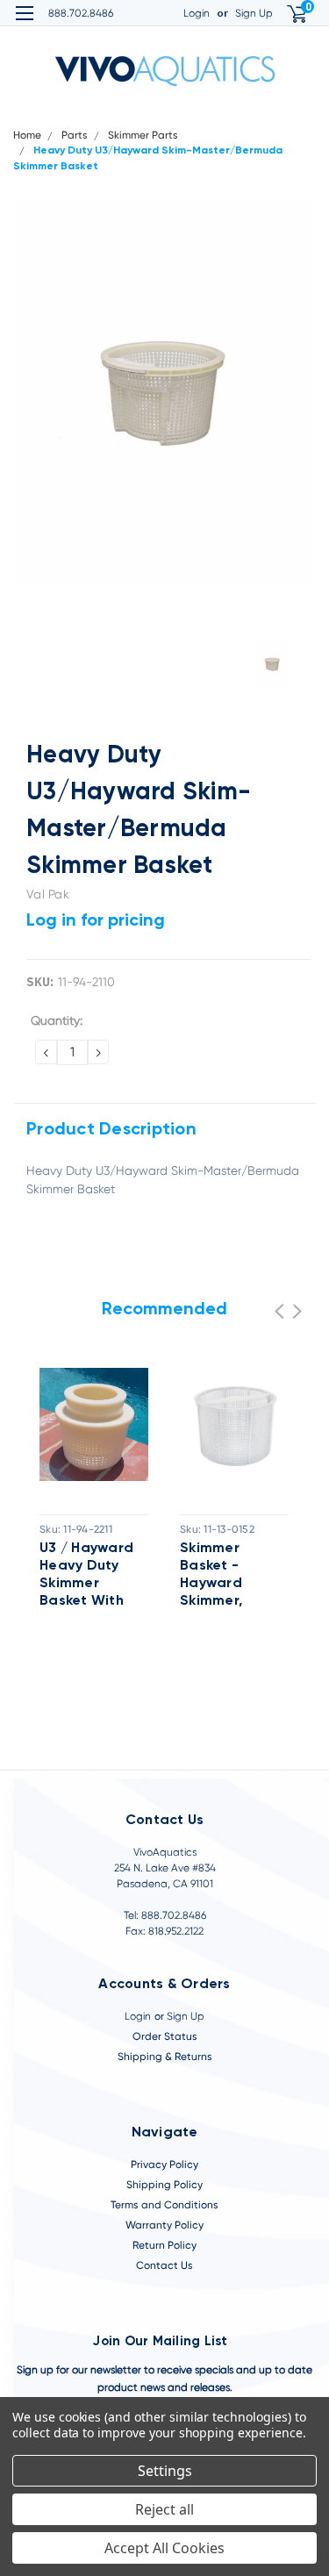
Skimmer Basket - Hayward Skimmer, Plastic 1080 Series (223, 1576)
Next (297, 1311)
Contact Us (164, 2265)
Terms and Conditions (164, 2205)
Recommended (164, 1310)
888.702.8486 (81, 13)
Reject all (164, 2509)
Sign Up (254, 13)
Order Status (165, 2036)
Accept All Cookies (164, 2548)
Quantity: (57, 1020)
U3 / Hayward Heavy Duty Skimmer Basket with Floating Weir (86, 1576)
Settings (165, 2471)
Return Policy (164, 2245)
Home (27, 135)
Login (197, 13)
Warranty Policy (164, 2225)
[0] (286, 14)
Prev (279, 1311)
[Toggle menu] (24, 24)
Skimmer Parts (143, 135)
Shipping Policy (164, 2185)
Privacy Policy (164, 2165)
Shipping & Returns (165, 2057)
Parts (75, 135)
